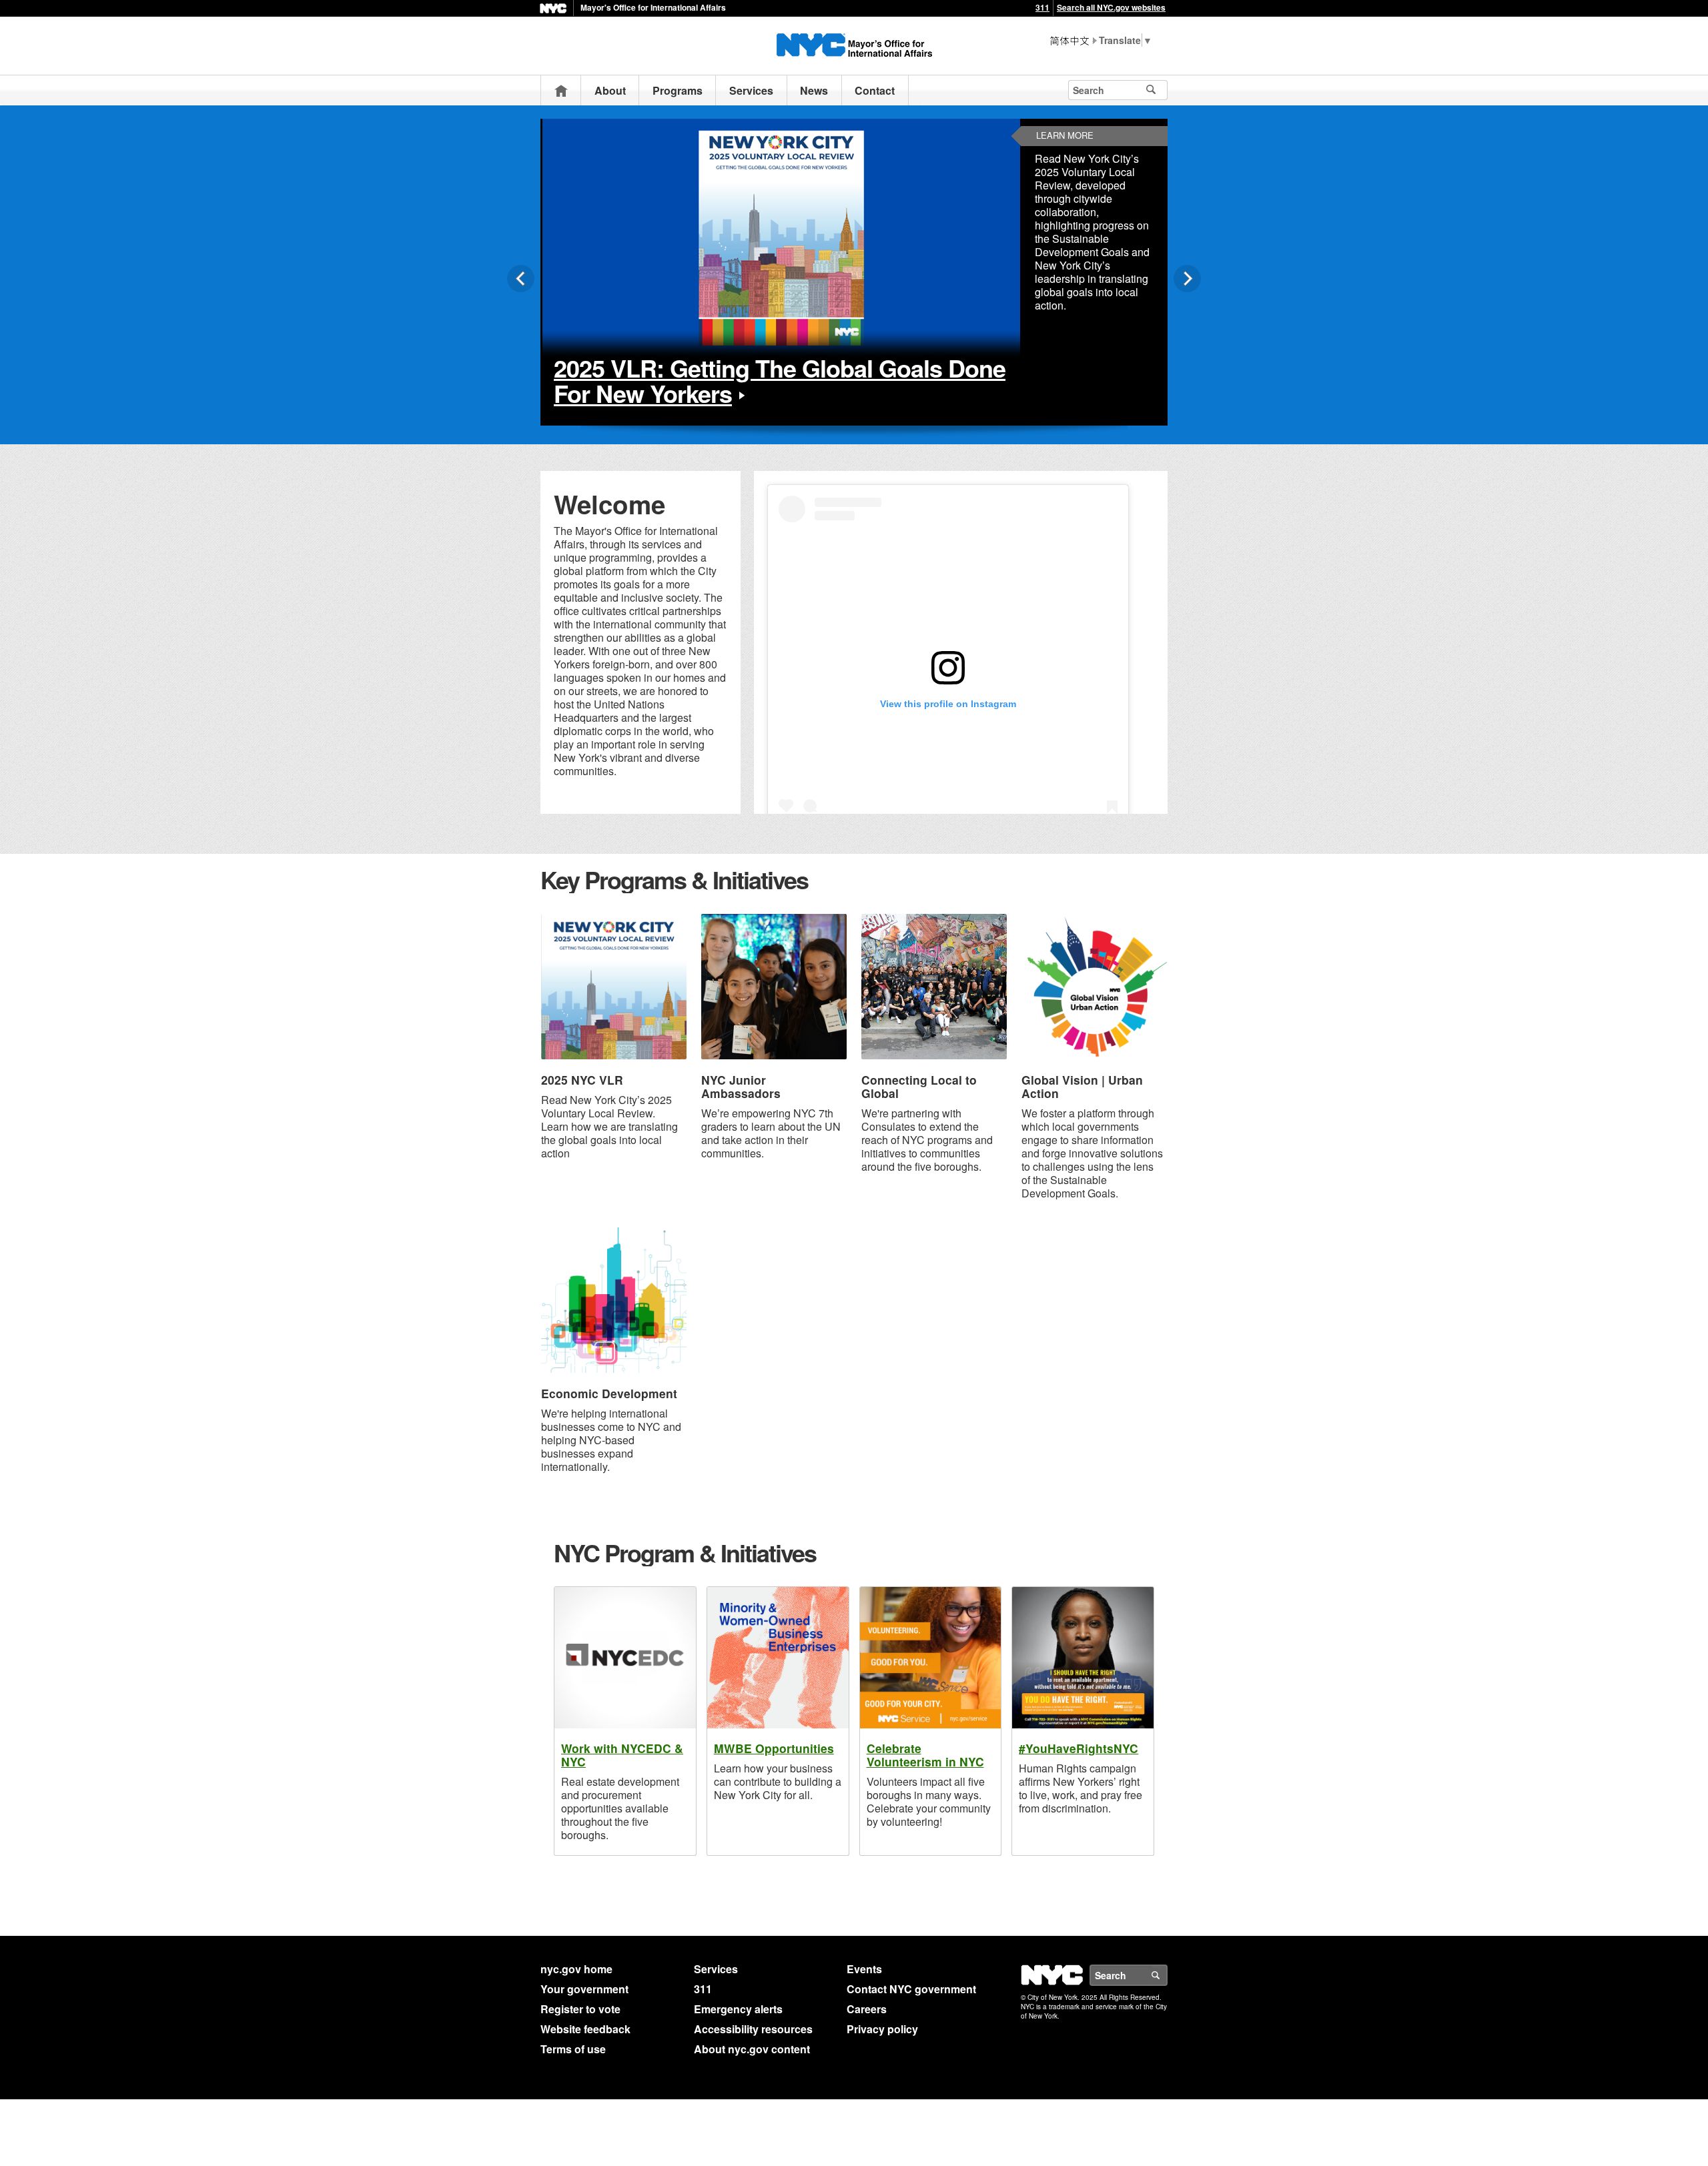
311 (1042, 7)
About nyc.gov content (752, 2049)
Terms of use (573, 2049)
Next (1187, 279)
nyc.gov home (576, 1969)
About (610, 90)
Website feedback (585, 2029)
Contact (875, 90)
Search (1167, 1975)
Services (751, 90)
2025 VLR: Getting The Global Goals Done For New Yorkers (780, 380)
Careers (867, 2009)
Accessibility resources (753, 2029)
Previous (521, 279)
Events (864, 1969)
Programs (678, 90)
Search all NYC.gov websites (1111, 7)
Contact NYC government (911, 1989)
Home (561, 90)
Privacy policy (882, 2029)
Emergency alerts (738, 2009)
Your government (584, 1989)
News (814, 90)
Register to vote (580, 2009)
